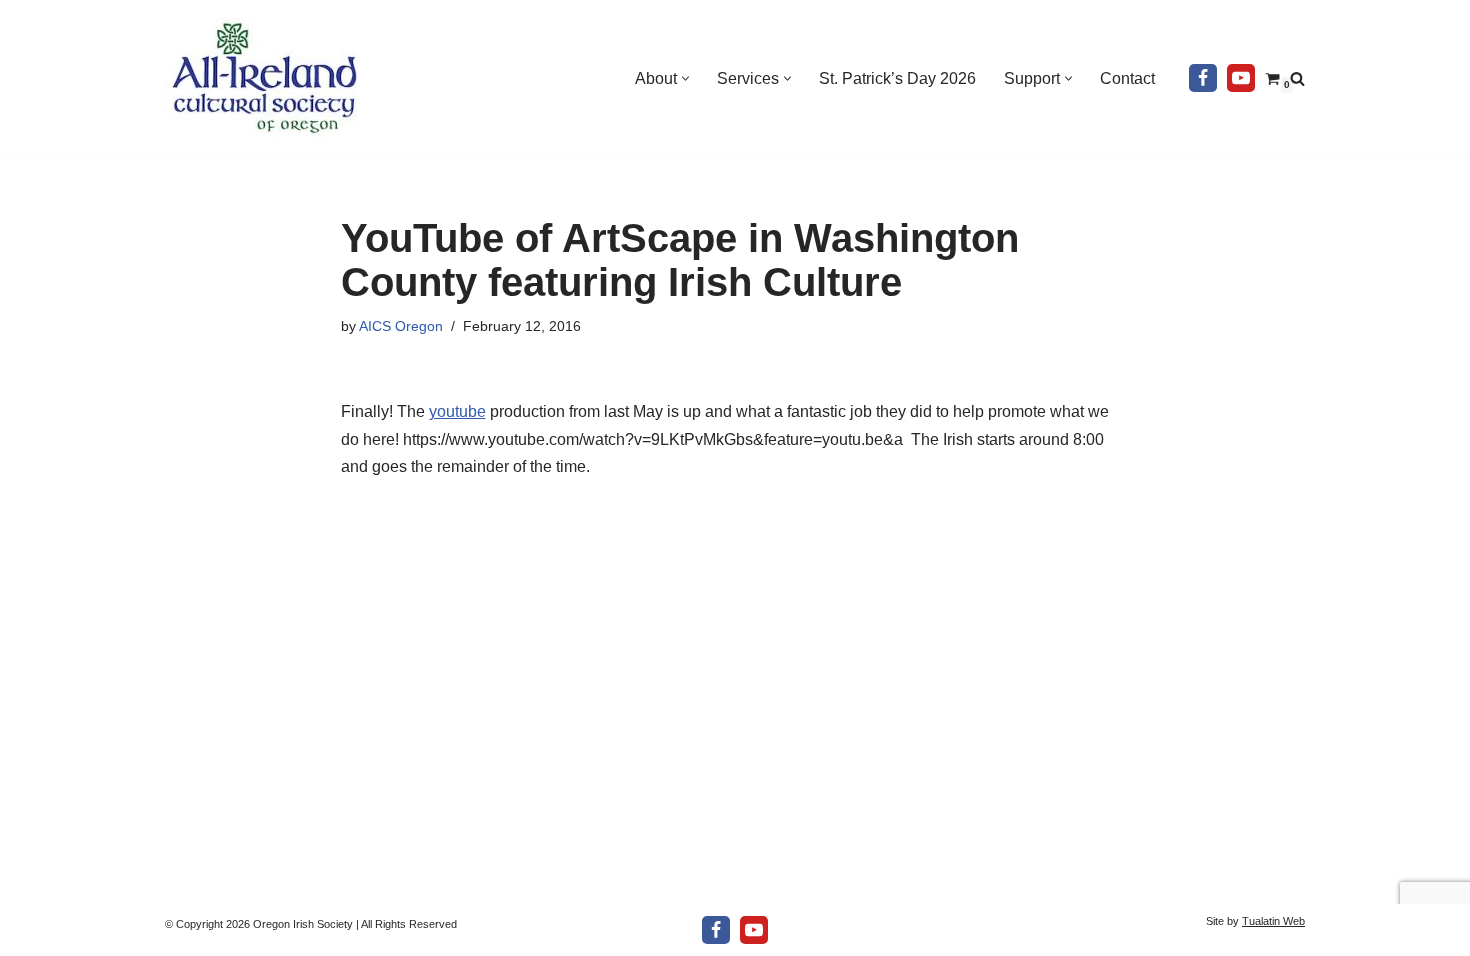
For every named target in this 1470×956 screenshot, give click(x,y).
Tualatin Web (1273, 921)
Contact (1127, 78)
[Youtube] (1241, 78)
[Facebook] (1203, 78)
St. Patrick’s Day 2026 (897, 78)
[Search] (1297, 78)
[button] (685, 78)
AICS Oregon (401, 326)
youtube (457, 411)
